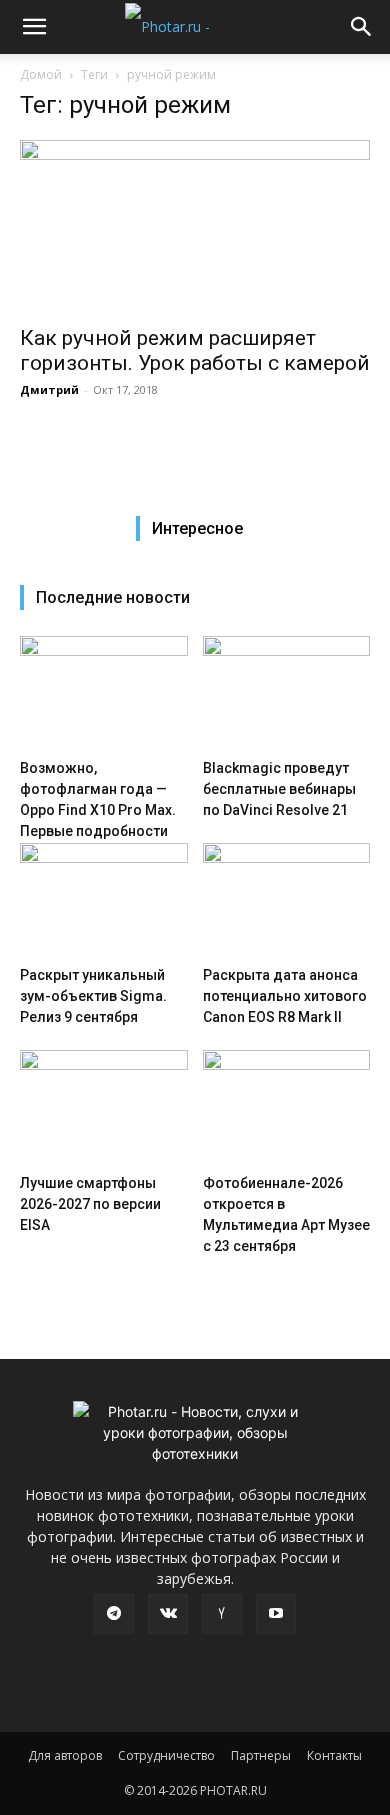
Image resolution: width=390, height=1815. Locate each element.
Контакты (334, 1755)
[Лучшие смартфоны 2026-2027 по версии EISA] (104, 1107)
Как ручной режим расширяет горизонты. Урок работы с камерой (195, 350)
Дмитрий (49, 389)
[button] (34, 27)
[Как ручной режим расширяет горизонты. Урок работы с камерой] (195, 226)
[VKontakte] (168, 1614)
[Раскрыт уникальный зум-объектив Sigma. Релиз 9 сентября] (104, 900)
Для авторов (65, 1755)
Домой (41, 74)
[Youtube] (276, 1614)
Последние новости (113, 597)
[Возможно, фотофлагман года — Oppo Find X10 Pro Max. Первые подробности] (104, 693)
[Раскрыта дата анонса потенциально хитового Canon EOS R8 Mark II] (287, 900)
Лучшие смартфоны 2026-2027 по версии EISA (90, 1204)
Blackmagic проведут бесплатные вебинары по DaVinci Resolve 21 (279, 789)
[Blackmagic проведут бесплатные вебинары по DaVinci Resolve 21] (287, 693)
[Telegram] (114, 1614)
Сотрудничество (166, 1755)
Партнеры (261, 1755)
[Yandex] (222, 1614)
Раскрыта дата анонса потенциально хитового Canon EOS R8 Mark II (285, 996)
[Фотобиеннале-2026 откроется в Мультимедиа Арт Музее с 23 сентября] (287, 1107)
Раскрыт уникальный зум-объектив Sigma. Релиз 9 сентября (93, 996)
